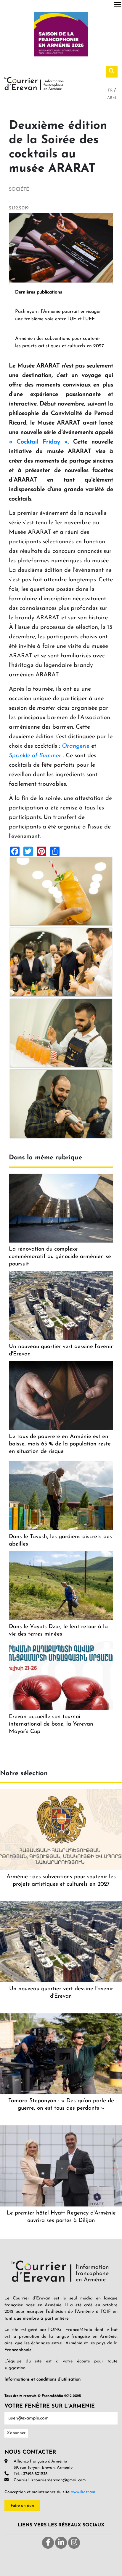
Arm (112, 98)
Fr (111, 90)
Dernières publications (39, 292)
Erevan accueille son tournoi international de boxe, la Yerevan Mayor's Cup (51, 1724)
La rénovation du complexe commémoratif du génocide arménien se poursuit (60, 1257)
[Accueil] (34, 83)
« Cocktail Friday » (38, 442)
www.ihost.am (83, 2492)
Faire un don (22, 2506)
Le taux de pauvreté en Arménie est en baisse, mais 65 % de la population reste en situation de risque (60, 1444)
